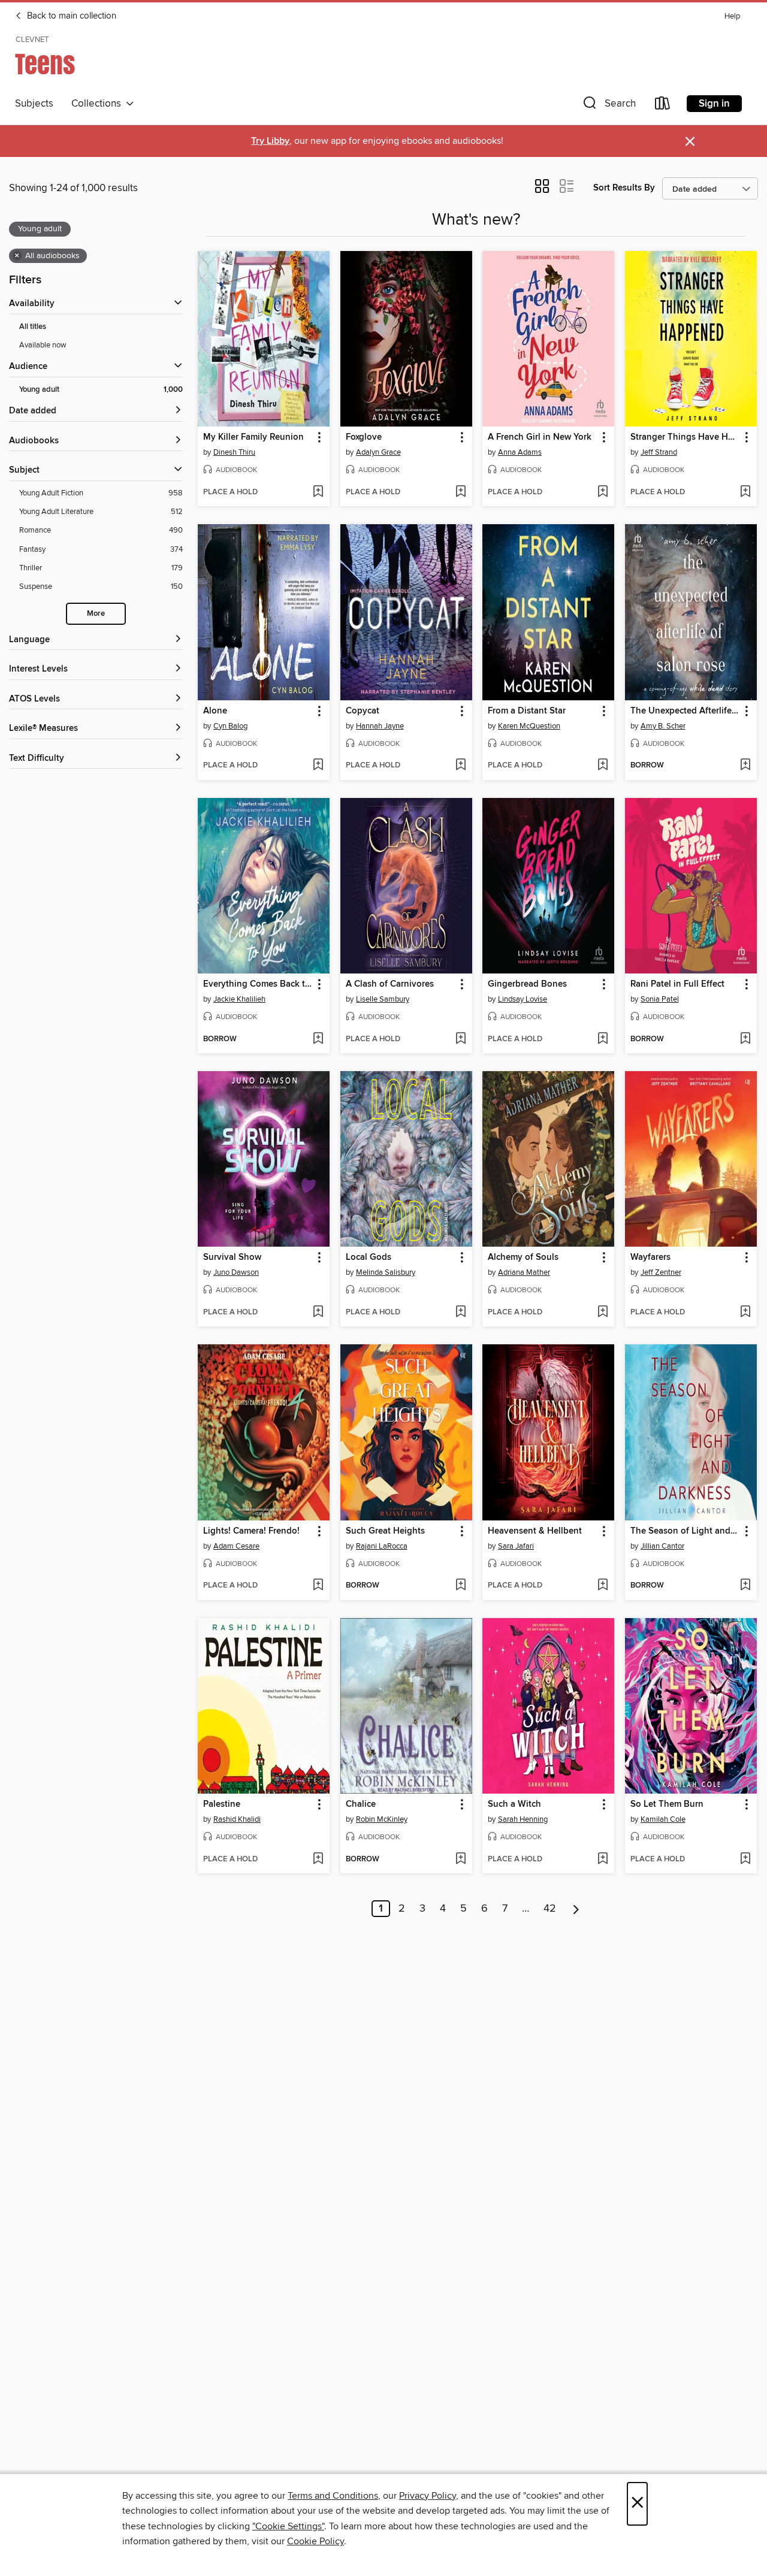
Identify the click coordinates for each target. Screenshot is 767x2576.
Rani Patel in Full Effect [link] (677, 984)
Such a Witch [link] (514, 1804)
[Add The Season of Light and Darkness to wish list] (745, 1586)
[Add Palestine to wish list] (318, 1860)
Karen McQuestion (529, 726)
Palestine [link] (222, 1804)
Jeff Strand (659, 452)
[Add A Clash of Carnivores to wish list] (460, 1039)
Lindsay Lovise (523, 999)
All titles (33, 327)
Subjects (34, 104)
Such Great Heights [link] (385, 1531)
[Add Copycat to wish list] (460, 766)
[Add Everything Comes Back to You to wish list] (318, 1039)
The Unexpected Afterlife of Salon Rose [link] (685, 711)
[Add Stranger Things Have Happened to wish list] (745, 492)
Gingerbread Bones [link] (527, 984)
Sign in (714, 104)
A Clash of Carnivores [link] (390, 984)
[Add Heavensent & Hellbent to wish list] (603, 1586)
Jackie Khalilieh (239, 999)
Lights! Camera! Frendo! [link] (251, 1531)
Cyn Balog (230, 726)
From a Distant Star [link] (527, 711)
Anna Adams (520, 452)
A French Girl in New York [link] (540, 437)
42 (550, 1909)
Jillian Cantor (662, 1546)
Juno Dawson (236, 1272)
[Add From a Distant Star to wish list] (603, 766)
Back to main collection (70, 16)
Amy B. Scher (663, 726)
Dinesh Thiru (234, 452)
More (96, 614)
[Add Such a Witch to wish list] (603, 1860)
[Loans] (663, 106)
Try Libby (270, 141)
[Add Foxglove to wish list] (460, 492)
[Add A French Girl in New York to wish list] (603, 492)
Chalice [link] (361, 1804)
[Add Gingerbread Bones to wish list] (603, 1039)
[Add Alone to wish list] (318, 766)
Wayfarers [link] (650, 1257)
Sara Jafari (516, 1546)
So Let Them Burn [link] (667, 1804)
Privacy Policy (428, 2496)
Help (732, 16)
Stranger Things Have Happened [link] (685, 437)
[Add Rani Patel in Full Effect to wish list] (745, 1039)
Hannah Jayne (380, 726)
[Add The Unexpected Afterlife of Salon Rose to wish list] (745, 766)
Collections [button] (99, 104)
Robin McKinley (382, 1819)
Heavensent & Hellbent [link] (535, 1531)
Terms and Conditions (333, 2496)
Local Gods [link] (369, 1257)
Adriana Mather (524, 1272)
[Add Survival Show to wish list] (318, 1313)
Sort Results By (624, 188)
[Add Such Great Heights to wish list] (460, 1586)
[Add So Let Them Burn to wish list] (745, 1860)
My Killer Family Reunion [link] (253, 437)
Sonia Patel (660, 999)
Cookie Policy (315, 2541)
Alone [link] (215, 711)
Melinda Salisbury (386, 1272)
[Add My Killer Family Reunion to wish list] (318, 492)
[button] (608, 106)
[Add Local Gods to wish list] (460, 1313)
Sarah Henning (523, 1819)
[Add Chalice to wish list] (460, 1860)
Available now (43, 345)
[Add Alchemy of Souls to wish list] (603, 1313)
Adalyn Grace (378, 452)
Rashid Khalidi (237, 1819)
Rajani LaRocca (382, 1546)
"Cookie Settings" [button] (288, 2526)
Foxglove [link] (364, 437)
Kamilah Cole (663, 1819)
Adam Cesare (236, 1546)
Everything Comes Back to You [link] (258, 984)
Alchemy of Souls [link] (523, 1257)
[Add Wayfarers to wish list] (745, 1313)
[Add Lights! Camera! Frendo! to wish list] (318, 1586)
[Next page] (576, 1909)
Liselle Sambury (383, 999)
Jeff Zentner (661, 1272)
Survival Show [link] (232, 1257)
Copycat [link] (363, 711)
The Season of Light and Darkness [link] (685, 1531)
